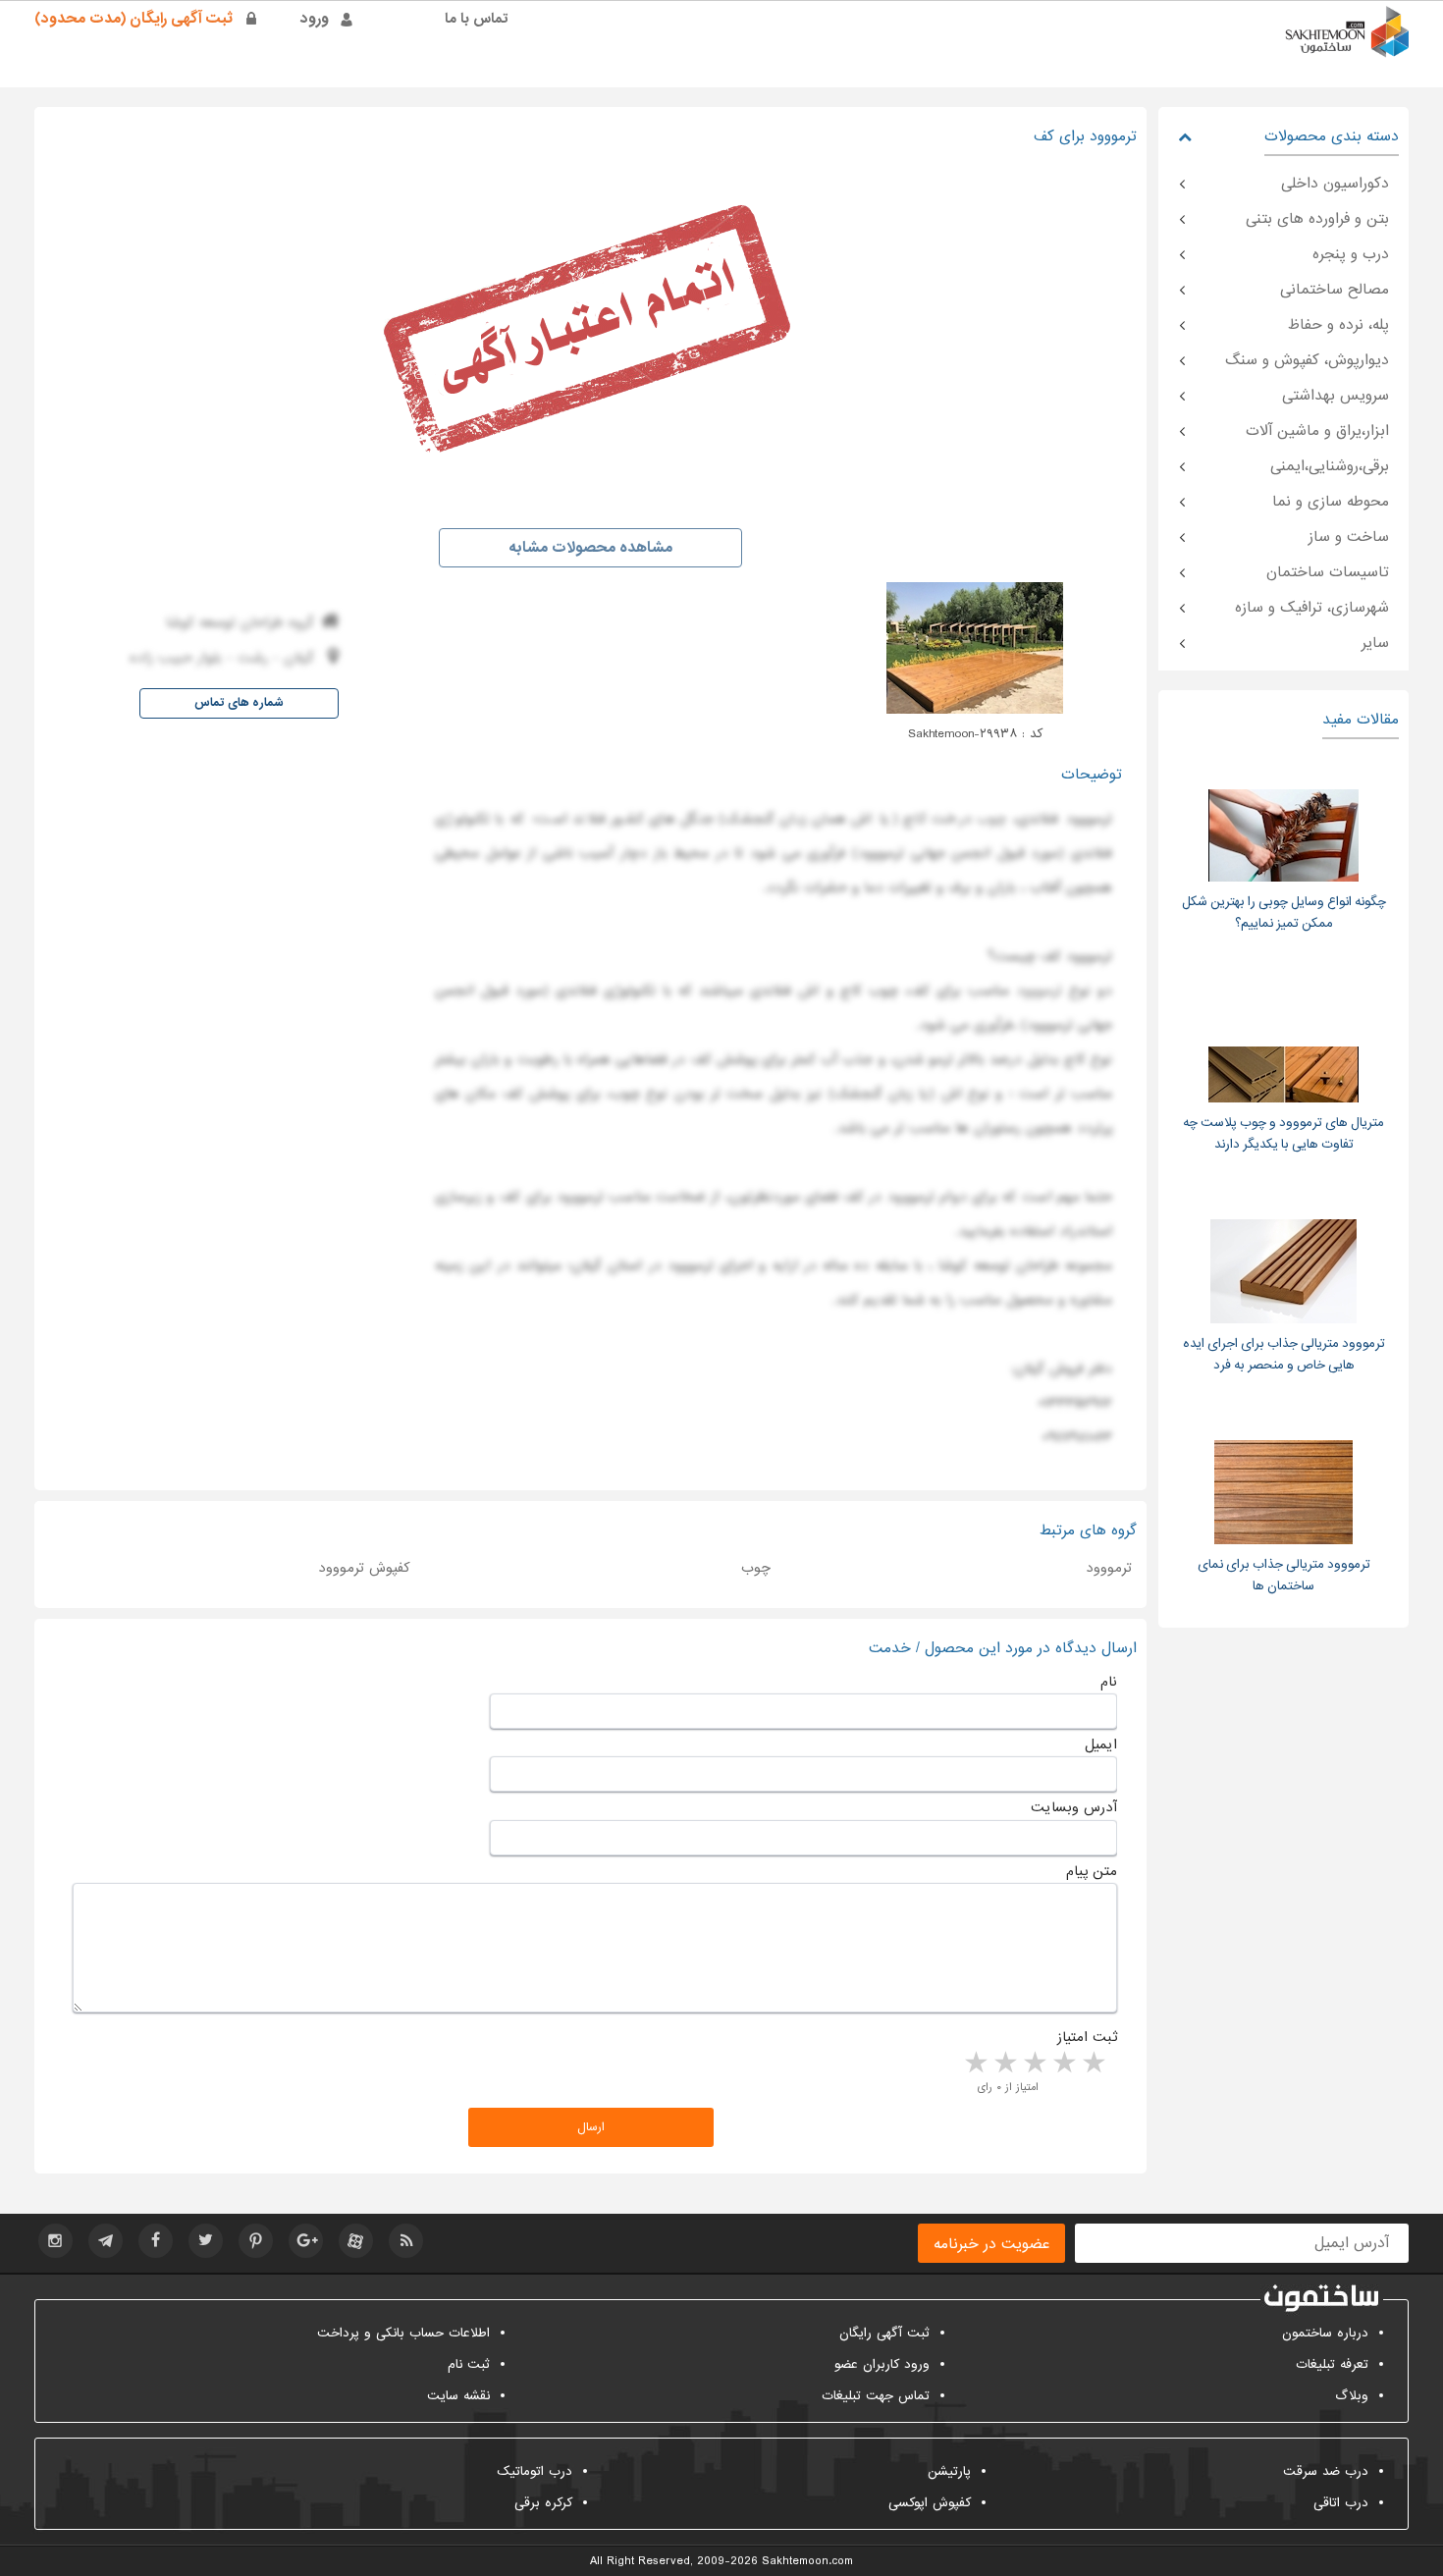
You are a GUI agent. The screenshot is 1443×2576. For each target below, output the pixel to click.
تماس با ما (477, 19)
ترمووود (1039, 991)
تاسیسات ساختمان (1328, 572)
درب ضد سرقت (1326, 2471)
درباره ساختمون (1325, 2333)
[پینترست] (256, 2241)
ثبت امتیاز (1087, 2037)
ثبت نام (469, 2364)
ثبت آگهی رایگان (884, 2333)
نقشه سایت (458, 2396)
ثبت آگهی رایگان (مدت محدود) (134, 19)
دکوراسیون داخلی (1335, 184)
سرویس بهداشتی (1336, 396)
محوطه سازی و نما (1331, 502)
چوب (991, 819)
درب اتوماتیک (534, 2471)
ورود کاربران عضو (882, 2364)
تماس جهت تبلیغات (876, 2396)
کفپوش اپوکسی (930, 2503)
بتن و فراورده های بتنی (1317, 219)
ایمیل (1101, 1744)
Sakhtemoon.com (807, 2561)
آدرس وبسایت (1074, 1807)
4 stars (1004, 2064)
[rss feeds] (406, 2241)
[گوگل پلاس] (306, 2241)
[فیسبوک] (156, 2241)
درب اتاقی (1341, 2503)
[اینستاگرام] (55, 2241)
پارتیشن (949, 2471)
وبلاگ (1352, 2396)
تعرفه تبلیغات (1332, 2364)
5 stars (975, 2064)
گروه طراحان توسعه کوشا (240, 622)
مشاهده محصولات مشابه (590, 548)
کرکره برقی (543, 2503)
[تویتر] (206, 2241)
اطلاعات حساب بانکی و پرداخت (403, 2333)
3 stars (1034, 2064)
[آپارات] (356, 2241)
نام (1109, 1682)
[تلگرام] (106, 2241)
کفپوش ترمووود (364, 1568)
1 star (1093, 2064)
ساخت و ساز (1349, 537)
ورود (315, 19)
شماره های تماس (239, 703)
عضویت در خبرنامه (991, 2244)
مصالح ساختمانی (1335, 290)
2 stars (1063, 2064)
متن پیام (1092, 1871)
